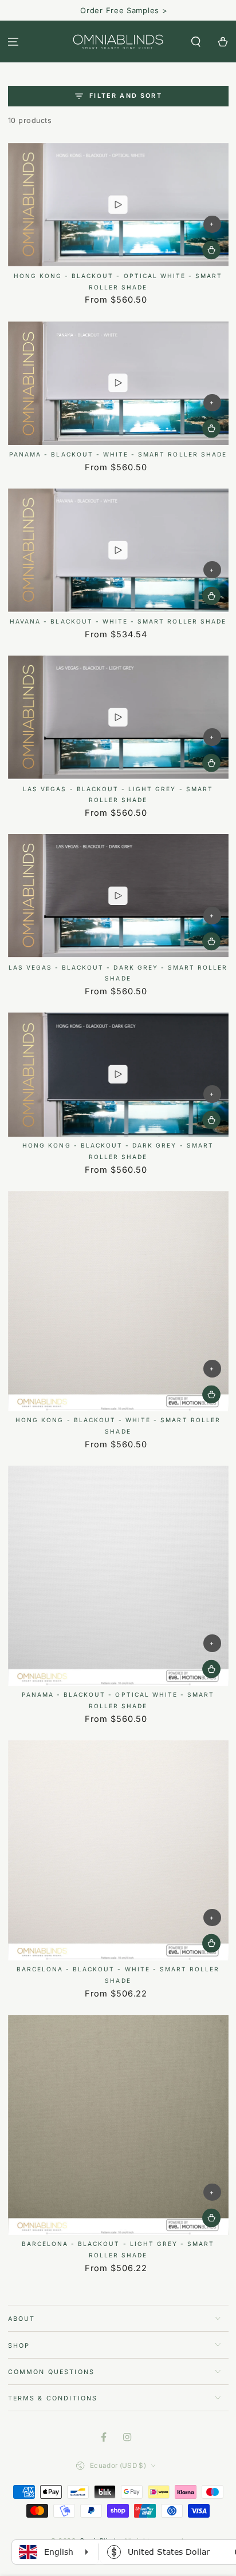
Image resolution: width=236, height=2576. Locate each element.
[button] (196, 41)
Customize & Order (211, 250)
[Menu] (13, 41)
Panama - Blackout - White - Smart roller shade (118, 454)
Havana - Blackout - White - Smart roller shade (118, 621)
